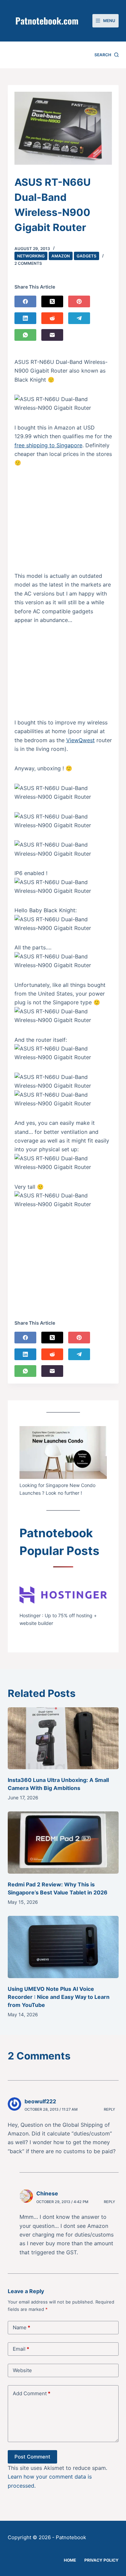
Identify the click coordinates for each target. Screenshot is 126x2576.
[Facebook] (25, 301)
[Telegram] (79, 318)
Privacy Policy (101, 2560)
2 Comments (28, 263)
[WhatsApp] (25, 335)
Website (22, 2370)
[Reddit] (52, 318)
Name (22, 2327)
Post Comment (32, 2457)
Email (21, 2349)
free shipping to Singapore (48, 445)
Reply (110, 2109)
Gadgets (87, 256)
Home (70, 2560)
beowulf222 (40, 2101)
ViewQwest (80, 740)
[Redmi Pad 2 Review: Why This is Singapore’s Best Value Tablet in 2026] (63, 1843)
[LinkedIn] (25, 318)
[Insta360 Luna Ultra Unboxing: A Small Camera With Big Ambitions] (63, 1738)
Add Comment (32, 2393)
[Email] (52, 335)
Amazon (61, 256)
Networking (31, 256)
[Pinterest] (79, 301)
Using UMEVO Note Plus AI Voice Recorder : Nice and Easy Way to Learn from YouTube (59, 1997)
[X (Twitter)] (52, 301)
